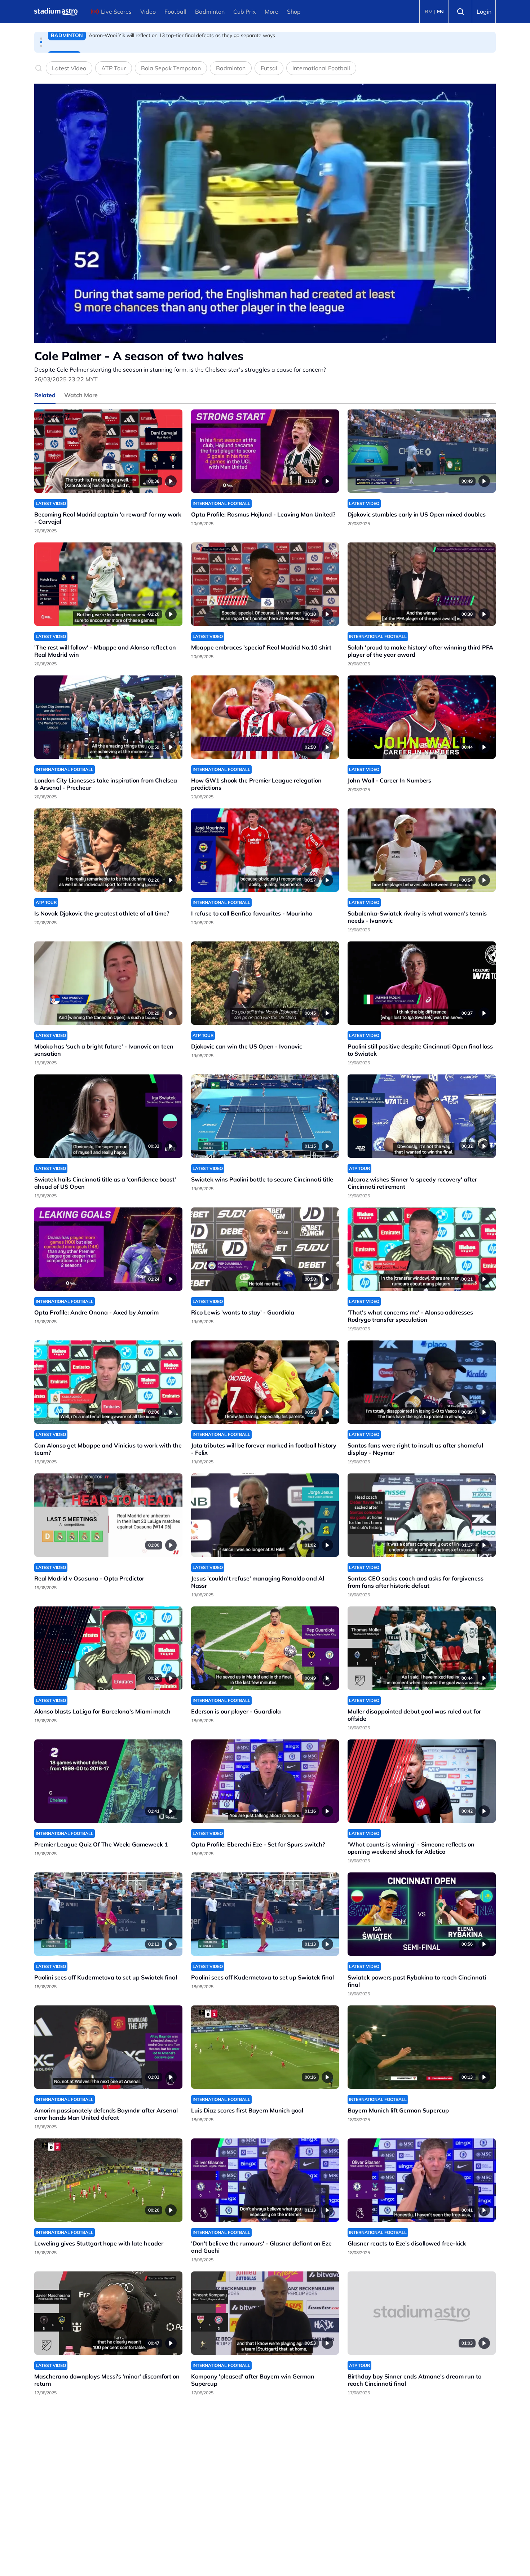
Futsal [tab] (269, 68)
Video (148, 12)
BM (429, 12)
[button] (41, 39)
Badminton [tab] (231, 68)
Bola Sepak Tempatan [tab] (171, 68)
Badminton (210, 12)
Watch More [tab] (81, 395)
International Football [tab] (321, 68)
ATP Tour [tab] (114, 68)
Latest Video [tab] (69, 68)
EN (440, 12)
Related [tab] (45, 395)
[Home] (56, 12)
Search (460, 12)
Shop (294, 12)
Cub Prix (245, 12)
